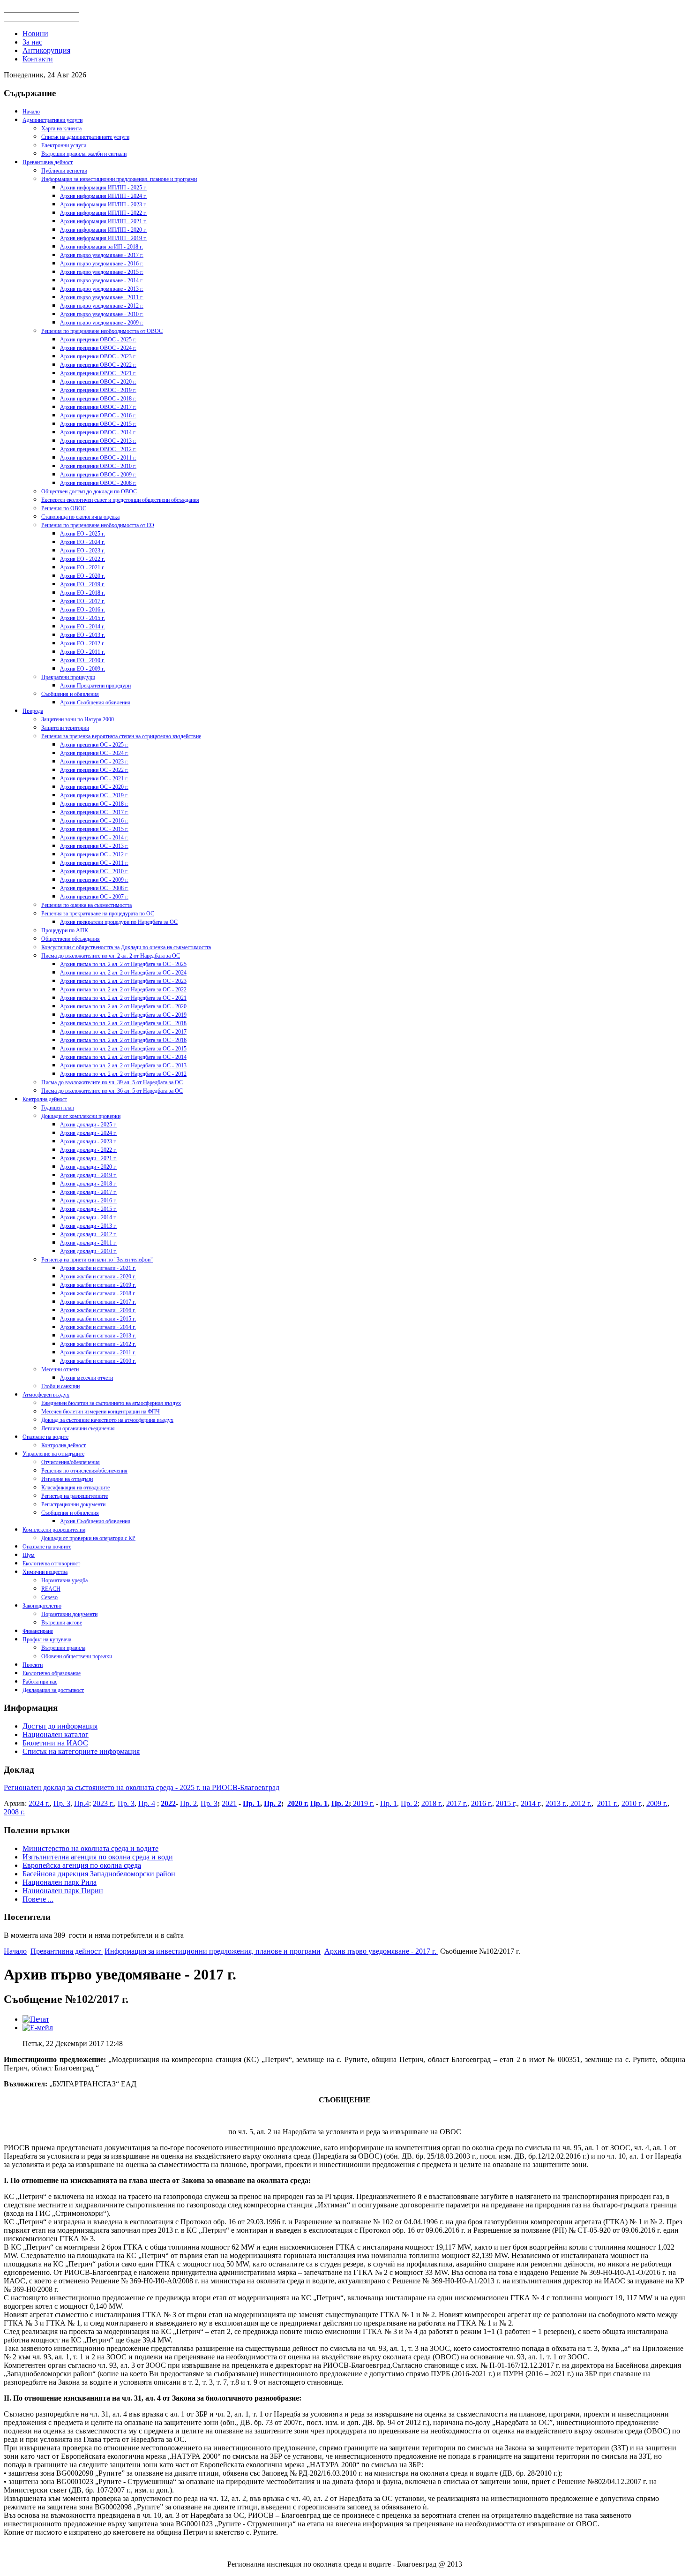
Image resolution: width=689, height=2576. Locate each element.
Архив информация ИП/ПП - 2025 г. (103, 188)
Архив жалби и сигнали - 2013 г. (98, 1336)
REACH (51, 1589)
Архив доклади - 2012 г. (88, 1234)
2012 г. (580, 1803)
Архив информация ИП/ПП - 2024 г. (103, 196)
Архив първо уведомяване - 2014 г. (102, 280)
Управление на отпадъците (53, 1454)
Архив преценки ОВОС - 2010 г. (98, 466)
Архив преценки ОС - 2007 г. (94, 897)
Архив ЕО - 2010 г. (82, 660)
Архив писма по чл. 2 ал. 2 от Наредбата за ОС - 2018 (123, 1023)
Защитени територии (65, 728)
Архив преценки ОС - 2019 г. (94, 795)
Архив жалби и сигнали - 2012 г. (98, 1344)
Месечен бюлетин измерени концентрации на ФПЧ (101, 1412)
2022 (168, 1803)
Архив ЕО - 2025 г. (82, 534)
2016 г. (482, 1803)
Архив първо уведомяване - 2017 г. (102, 255)
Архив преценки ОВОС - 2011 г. (98, 458)
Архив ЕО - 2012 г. (82, 643)
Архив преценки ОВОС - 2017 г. (98, 407)
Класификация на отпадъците (75, 1488)
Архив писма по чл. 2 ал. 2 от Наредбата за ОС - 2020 (123, 1006)
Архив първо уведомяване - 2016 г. (102, 264)
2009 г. (657, 1803)
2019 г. (363, 1803)
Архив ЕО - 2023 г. (82, 551)
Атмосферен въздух (46, 1395)
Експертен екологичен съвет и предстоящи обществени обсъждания (120, 500)
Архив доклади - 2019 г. (88, 1175)
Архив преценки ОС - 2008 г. (94, 888)
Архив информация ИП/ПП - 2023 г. (103, 204)
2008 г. (14, 1812)
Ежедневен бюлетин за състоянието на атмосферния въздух (111, 1403)
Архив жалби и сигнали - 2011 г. (98, 1352)
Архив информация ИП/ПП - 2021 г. (103, 221)
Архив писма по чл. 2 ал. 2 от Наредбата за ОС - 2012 (123, 1074)
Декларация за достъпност (53, 1690)
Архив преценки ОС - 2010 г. (94, 871)
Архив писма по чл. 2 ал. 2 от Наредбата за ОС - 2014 (123, 1057)
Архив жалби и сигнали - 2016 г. (98, 1310)
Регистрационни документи (73, 1504)
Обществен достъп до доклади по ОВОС (89, 491)
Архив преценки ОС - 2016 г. (94, 821)
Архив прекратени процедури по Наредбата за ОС (119, 922)
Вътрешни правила (63, 1648)
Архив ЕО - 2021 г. (82, 567)
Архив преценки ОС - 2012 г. (94, 854)
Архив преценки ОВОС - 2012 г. (98, 449)
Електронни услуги (64, 145)
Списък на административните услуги (85, 137)
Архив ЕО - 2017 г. (82, 601)
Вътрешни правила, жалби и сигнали (84, 154)
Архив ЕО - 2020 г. (82, 576)
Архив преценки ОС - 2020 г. (94, 787)
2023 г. (103, 1803)
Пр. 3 (62, 1803)
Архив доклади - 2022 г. (88, 1150)
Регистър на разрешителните (75, 1496)
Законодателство (42, 1606)
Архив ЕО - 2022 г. (82, 559)
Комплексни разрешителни (54, 1530)
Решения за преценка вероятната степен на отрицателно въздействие (121, 736)
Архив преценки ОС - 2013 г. (94, 846)
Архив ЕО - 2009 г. (82, 669)
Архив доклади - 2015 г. (88, 1209)
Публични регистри (64, 171)
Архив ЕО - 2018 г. (82, 593)
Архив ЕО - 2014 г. (82, 627)
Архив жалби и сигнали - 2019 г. (98, 1285)
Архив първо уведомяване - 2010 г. (102, 314)
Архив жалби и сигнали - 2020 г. (98, 1277)
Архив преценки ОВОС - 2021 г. (98, 373)
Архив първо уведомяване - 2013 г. (102, 289)
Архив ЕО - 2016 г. (82, 610)
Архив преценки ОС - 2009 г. (94, 880)
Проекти (33, 1665)
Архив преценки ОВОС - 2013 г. (98, 441)
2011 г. (607, 1803)
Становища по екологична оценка (80, 517)
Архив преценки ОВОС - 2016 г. (98, 415)
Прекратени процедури (68, 677)
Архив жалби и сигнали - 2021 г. (98, 1268)
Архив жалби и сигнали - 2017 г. (98, 1302)
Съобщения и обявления (70, 694)
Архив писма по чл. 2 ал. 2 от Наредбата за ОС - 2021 (123, 998)
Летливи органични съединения (78, 1428)
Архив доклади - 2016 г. (88, 1201)
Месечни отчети (60, 1369)
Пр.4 (82, 1803)
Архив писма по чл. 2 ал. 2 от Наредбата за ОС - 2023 (123, 981)
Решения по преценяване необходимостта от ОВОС (102, 331)
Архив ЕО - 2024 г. (82, 542)
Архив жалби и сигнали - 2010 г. (98, 1361)
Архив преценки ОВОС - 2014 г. (98, 432)
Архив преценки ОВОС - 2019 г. (98, 390)
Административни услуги (52, 120)
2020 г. (298, 1803)
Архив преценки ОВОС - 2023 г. (98, 356)
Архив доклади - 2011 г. (88, 1243)
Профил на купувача (47, 1639)
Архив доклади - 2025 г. (88, 1125)
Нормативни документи (69, 1614)
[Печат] (36, 2019)
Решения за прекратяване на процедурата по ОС (98, 914)
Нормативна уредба (64, 1580)
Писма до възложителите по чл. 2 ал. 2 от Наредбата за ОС (111, 956)
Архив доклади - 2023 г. (88, 1141)
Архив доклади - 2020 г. (88, 1167)
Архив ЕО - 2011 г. (82, 652)
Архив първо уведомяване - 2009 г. (102, 323)
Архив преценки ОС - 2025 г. (94, 745)
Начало (31, 112)
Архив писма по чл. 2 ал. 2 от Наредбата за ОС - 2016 (123, 1040)
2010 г (631, 1803)
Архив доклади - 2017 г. (88, 1192)
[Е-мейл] (38, 2028)
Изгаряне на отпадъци (67, 1479)
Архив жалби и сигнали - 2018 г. (98, 1293)
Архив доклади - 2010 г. (88, 1251)
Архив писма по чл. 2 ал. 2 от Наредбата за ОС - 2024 (123, 973)
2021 (229, 1803)
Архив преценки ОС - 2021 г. (94, 778)
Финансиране (38, 1631)
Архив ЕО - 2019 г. (82, 584)
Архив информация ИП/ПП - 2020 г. (103, 230)
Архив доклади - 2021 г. (88, 1158)
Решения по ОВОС (64, 508)
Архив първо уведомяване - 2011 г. (102, 297)
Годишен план (58, 1108)
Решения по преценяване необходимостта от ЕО (98, 525)
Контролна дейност (45, 1099)
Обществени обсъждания (71, 939)
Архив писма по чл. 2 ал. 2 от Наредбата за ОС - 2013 (123, 1065)
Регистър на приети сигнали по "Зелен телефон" (97, 1260)
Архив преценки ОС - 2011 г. (94, 863)
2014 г (530, 1803)
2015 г (506, 1803)
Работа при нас (40, 1682)
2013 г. (556, 1803)
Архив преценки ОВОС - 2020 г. (98, 382)
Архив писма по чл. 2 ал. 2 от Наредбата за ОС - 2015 (123, 1049)
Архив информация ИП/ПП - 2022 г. (103, 213)
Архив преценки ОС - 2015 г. (94, 829)
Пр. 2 (188, 1803)
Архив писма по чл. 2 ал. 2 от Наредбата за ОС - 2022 (123, 990)
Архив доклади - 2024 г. (88, 1133)
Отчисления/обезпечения (71, 1462)
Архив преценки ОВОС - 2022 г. (98, 365)
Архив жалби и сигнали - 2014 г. (98, 1327)
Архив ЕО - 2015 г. (82, 618)
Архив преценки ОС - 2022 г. (94, 770)
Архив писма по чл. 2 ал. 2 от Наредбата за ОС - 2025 (123, 964)
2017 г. (457, 1803)
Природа (33, 711)
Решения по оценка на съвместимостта (86, 905)
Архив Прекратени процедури (95, 686)
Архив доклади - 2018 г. (88, 1184)
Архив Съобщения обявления (95, 703)
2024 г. (39, 1803)
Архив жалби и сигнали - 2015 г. (98, 1319)
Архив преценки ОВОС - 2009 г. (98, 475)
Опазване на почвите (47, 1547)
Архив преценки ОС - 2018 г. (94, 804)
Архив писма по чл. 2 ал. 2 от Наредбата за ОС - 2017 (123, 1032)
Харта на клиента (61, 128)
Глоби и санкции (60, 1386)
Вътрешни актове (62, 1623)
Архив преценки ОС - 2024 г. (94, 753)
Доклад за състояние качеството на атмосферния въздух (107, 1420)
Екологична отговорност (51, 1564)
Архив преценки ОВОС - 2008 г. (98, 483)
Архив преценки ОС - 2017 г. (94, 812)
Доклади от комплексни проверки (81, 1116)
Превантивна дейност (48, 162)
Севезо (49, 1597)
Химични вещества (45, 1572)
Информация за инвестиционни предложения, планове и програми (119, 179)
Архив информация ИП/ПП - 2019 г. (103, 238)
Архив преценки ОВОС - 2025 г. (98, 340)
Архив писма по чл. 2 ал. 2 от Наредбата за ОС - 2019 (123, 1015)
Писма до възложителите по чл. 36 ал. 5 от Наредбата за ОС (112, 1091)
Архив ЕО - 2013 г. (82, 635)
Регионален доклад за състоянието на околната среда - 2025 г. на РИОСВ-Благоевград (142, 1787)
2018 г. (432, 1803)
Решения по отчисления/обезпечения (84, 1471)
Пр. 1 (251, 1803)
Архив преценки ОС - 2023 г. (94, 762)
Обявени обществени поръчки (77, 1656)
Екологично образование (52, 1673)
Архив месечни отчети (86, 1378)
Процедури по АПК (65, 930)
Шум (29, 1555)
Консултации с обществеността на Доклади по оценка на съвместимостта (126, 947)
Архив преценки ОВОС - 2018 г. (98, 399)
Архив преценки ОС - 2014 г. (94, 838)
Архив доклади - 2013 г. (88, 1226)
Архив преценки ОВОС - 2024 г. (98, 348)
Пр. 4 (147, 1803)
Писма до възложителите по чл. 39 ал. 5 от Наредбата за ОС (112, 1082)
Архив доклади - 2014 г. (88, 1217)
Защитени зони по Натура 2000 (78, 719)
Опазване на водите (45, 1437)
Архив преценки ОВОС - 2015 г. (98, 424)
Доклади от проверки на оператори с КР (88, 1538)
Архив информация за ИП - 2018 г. (101, 247)
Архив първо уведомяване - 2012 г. (102, 306)
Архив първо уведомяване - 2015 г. (102, 272)
